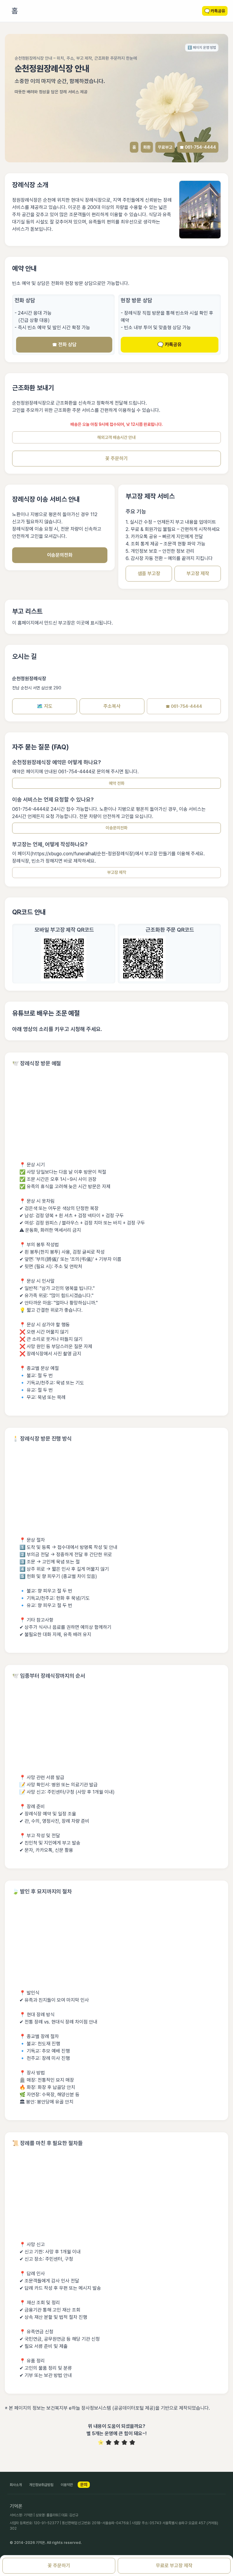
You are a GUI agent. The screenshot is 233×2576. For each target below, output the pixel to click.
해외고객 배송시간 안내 (116, 437)
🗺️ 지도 (45, 706)
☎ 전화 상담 (64, 345)
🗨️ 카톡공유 (170, 345)
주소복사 (112, 706)
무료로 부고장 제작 (174, 2566)
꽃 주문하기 (116, 458)
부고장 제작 (198, 574)
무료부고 (165, 147)
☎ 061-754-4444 (198, 147)
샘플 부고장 (149, 574)
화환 (147, 147)
